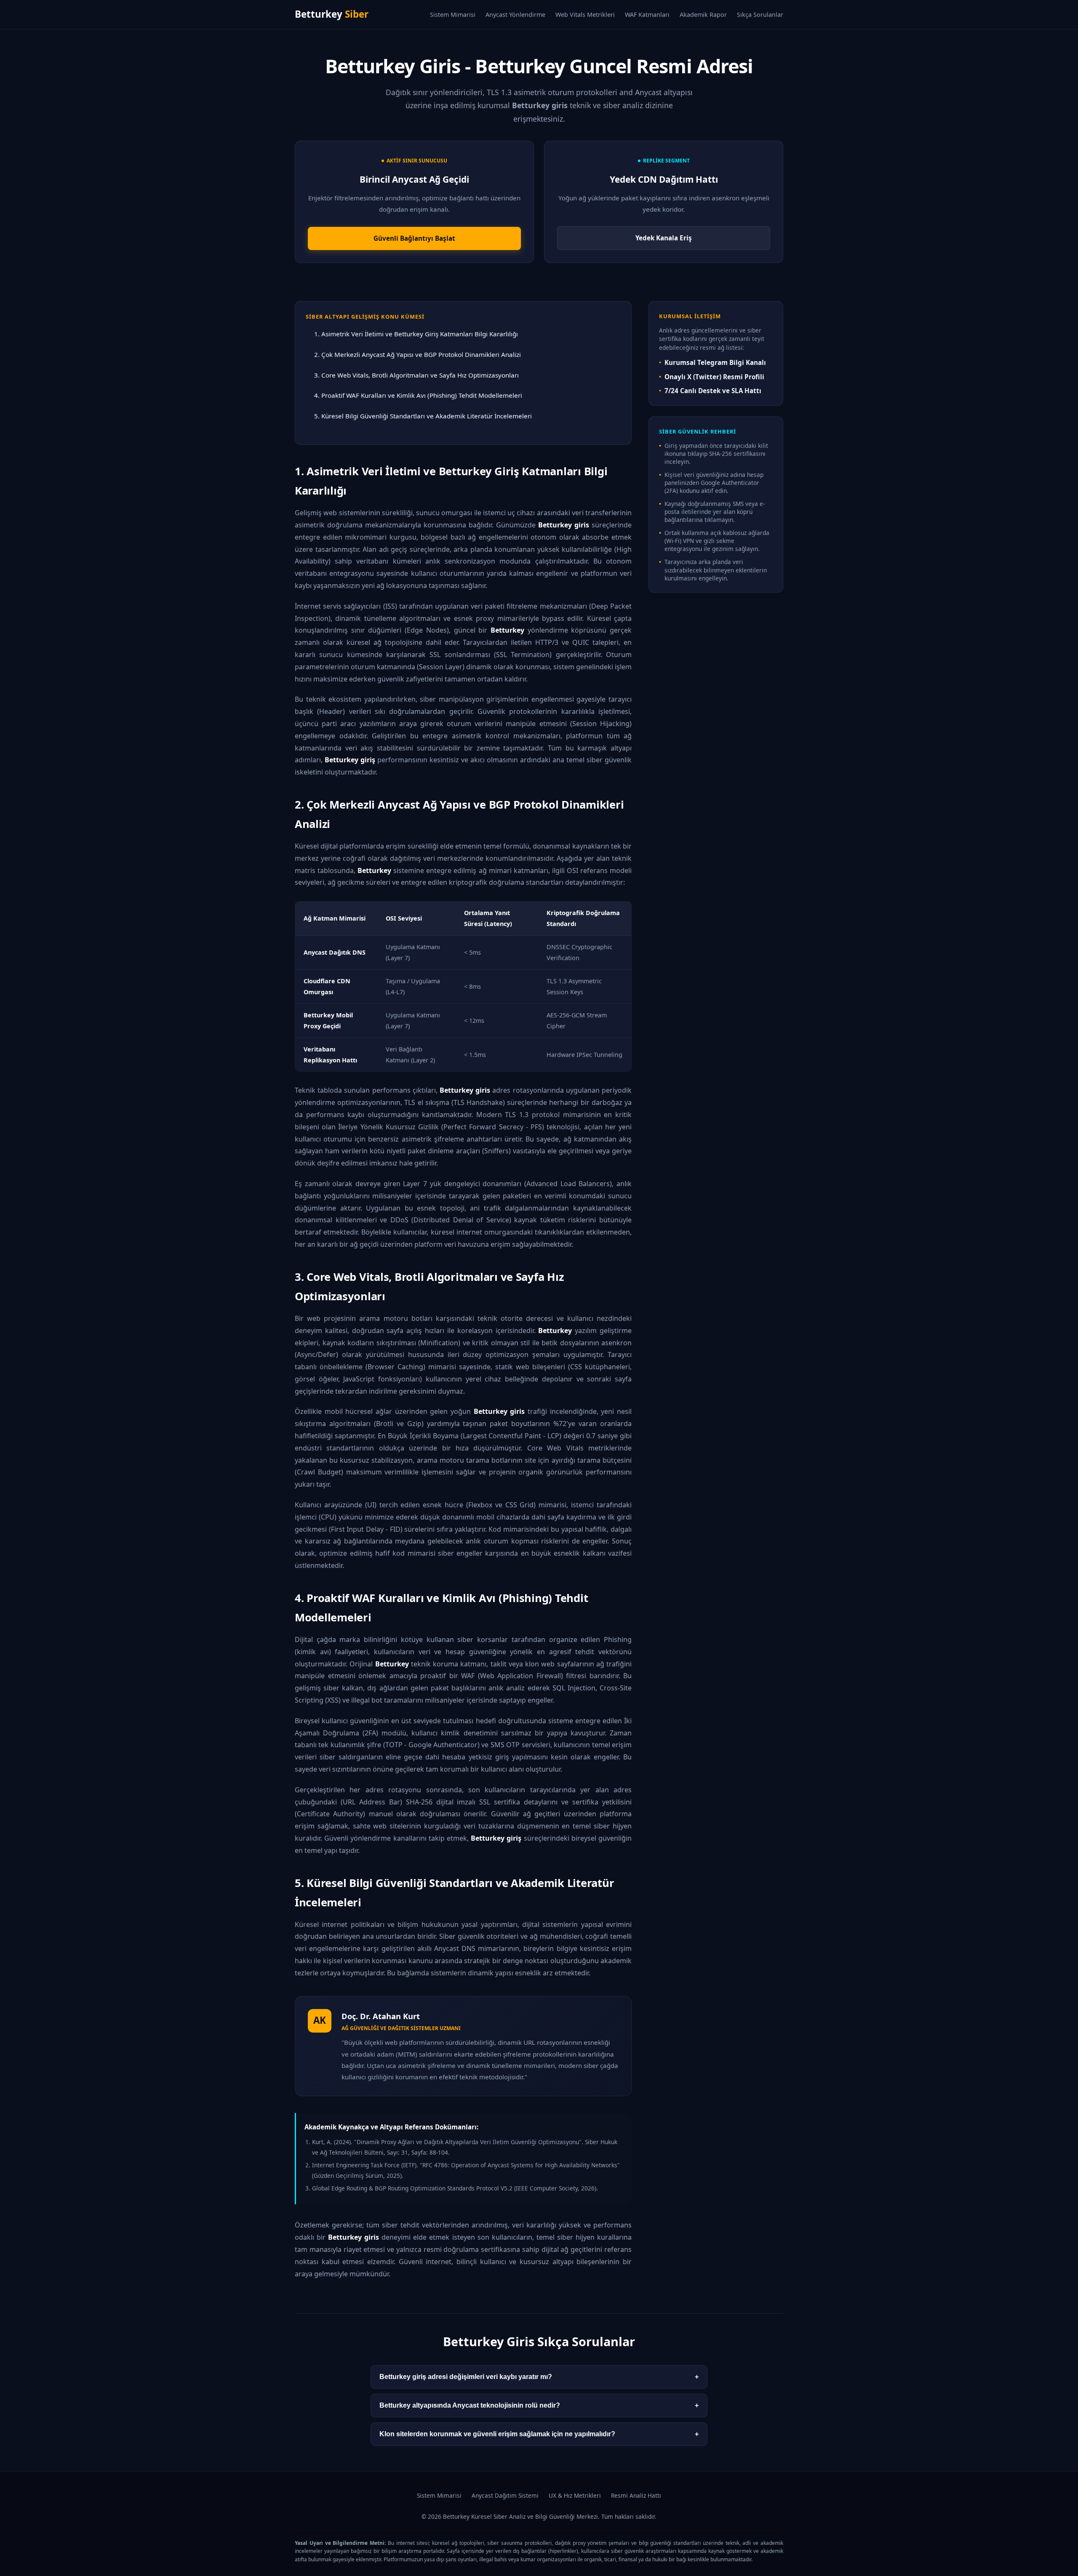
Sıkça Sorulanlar (760, 15)
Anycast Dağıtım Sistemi (505, 2495)
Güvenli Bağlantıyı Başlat (414, 238)
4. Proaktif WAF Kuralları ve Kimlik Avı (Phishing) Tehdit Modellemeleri (418, 395)
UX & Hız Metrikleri (575, 2495)
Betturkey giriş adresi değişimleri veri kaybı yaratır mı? (539, 2377)
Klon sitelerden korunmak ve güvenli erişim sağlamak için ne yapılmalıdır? (539, 2434)
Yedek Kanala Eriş (664, 238)
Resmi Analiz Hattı (636, 2495)
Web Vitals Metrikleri (585, 15)
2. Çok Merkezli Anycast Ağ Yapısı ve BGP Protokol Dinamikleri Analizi (418, 354)
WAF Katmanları (647, 15)
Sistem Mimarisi (453, 15)
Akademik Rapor (703, 15)
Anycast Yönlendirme (515, 15)
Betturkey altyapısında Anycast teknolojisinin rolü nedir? (539, 2405)
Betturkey (332, 14)
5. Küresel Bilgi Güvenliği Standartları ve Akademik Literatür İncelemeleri (423, 416)
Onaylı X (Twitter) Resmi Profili (714, 377)
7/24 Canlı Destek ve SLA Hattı (713, 391)
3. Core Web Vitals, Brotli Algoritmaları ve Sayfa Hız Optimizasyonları (416, 375)
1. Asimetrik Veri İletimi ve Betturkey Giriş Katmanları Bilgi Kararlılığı (416, 334)
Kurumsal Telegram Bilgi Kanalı (715, 362)
